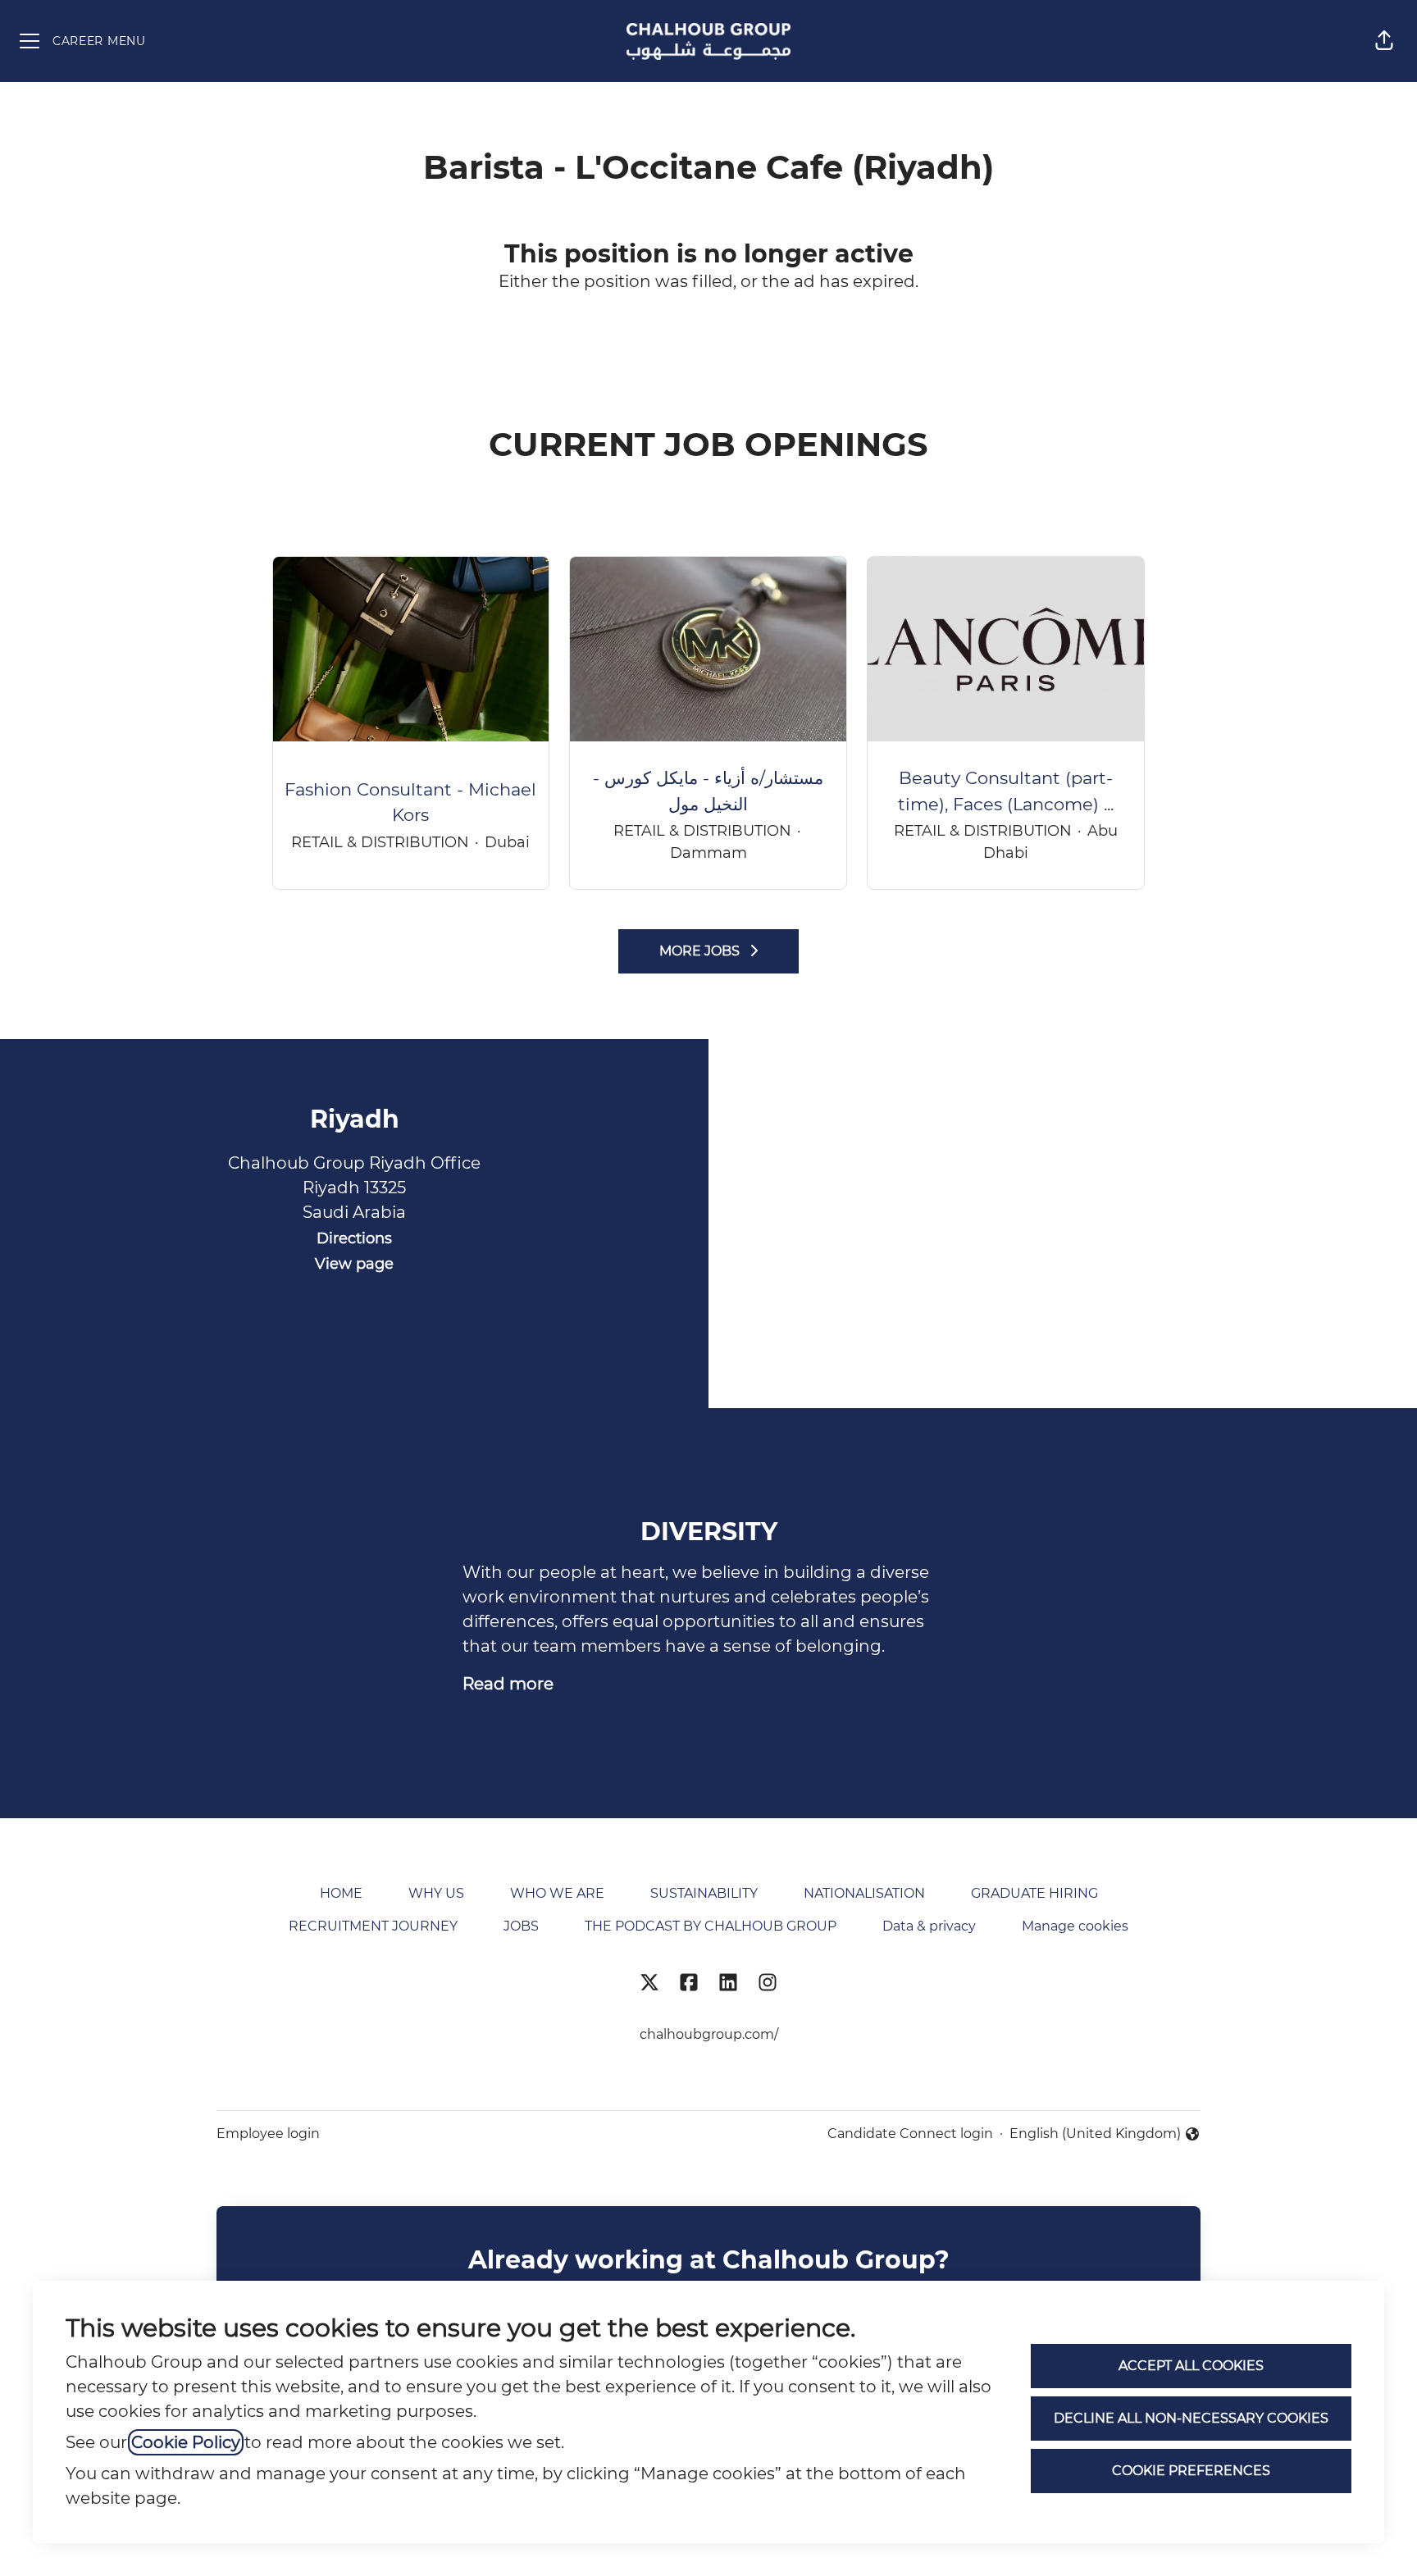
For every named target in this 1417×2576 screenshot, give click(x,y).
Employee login (268, 2134)
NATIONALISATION (864, 1893)
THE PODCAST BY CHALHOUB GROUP (711, 1926)
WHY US (436, 1893)
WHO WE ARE (557, 1893)
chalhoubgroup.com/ (709, 2034)
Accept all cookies (1191, 2366)
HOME (341, 1893)
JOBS (521, 1926)
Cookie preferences (1191, 2471)
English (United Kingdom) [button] (1095, 2135)
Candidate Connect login (910, 2134)
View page (354, 1264)
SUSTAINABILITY (704, 1893)
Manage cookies (1075, 1926)
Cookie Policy (186, 2442)
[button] (1384, 41)
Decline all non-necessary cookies (1191, 2418)
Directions (354, 1238)
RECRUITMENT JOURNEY (373, 1926)
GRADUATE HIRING (1034, 1893)
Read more (508, 1684)
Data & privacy (929, 1926)
